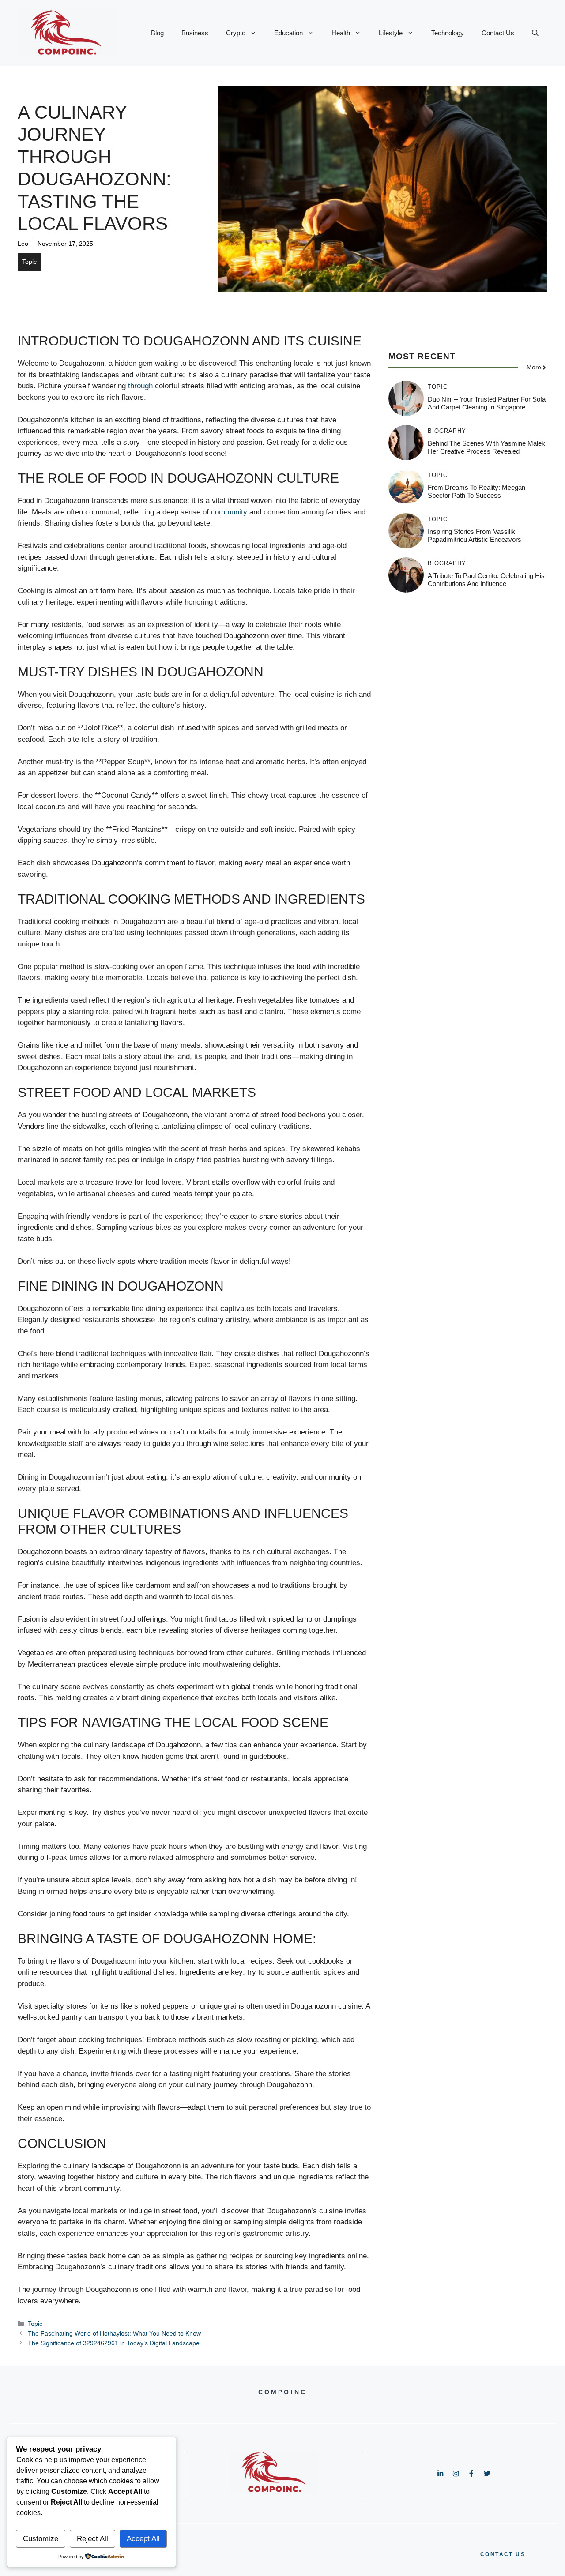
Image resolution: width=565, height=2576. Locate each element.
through (140, 386)
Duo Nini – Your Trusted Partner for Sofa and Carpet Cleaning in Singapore (487, 403)
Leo (23, 244)
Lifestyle (391, 33)
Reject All (92, 2539)
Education (288, 33)
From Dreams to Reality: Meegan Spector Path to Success (476, 491)
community (229, 512)
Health (341, 33)
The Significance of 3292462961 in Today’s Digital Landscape (114, 2343)
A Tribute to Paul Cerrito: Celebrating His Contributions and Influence (486, 580)
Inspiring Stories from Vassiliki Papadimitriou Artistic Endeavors (475, 535)
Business (195, 33)
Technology (448, 33)
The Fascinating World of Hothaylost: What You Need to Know (114, 2333)
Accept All (143, 2539)
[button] (535, 33)
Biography (447, 431)
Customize (41, 2539)
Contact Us (498, 33)
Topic (29, 262)
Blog (157, 33)
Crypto (236, 33)
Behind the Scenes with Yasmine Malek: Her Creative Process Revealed (487, 447)
